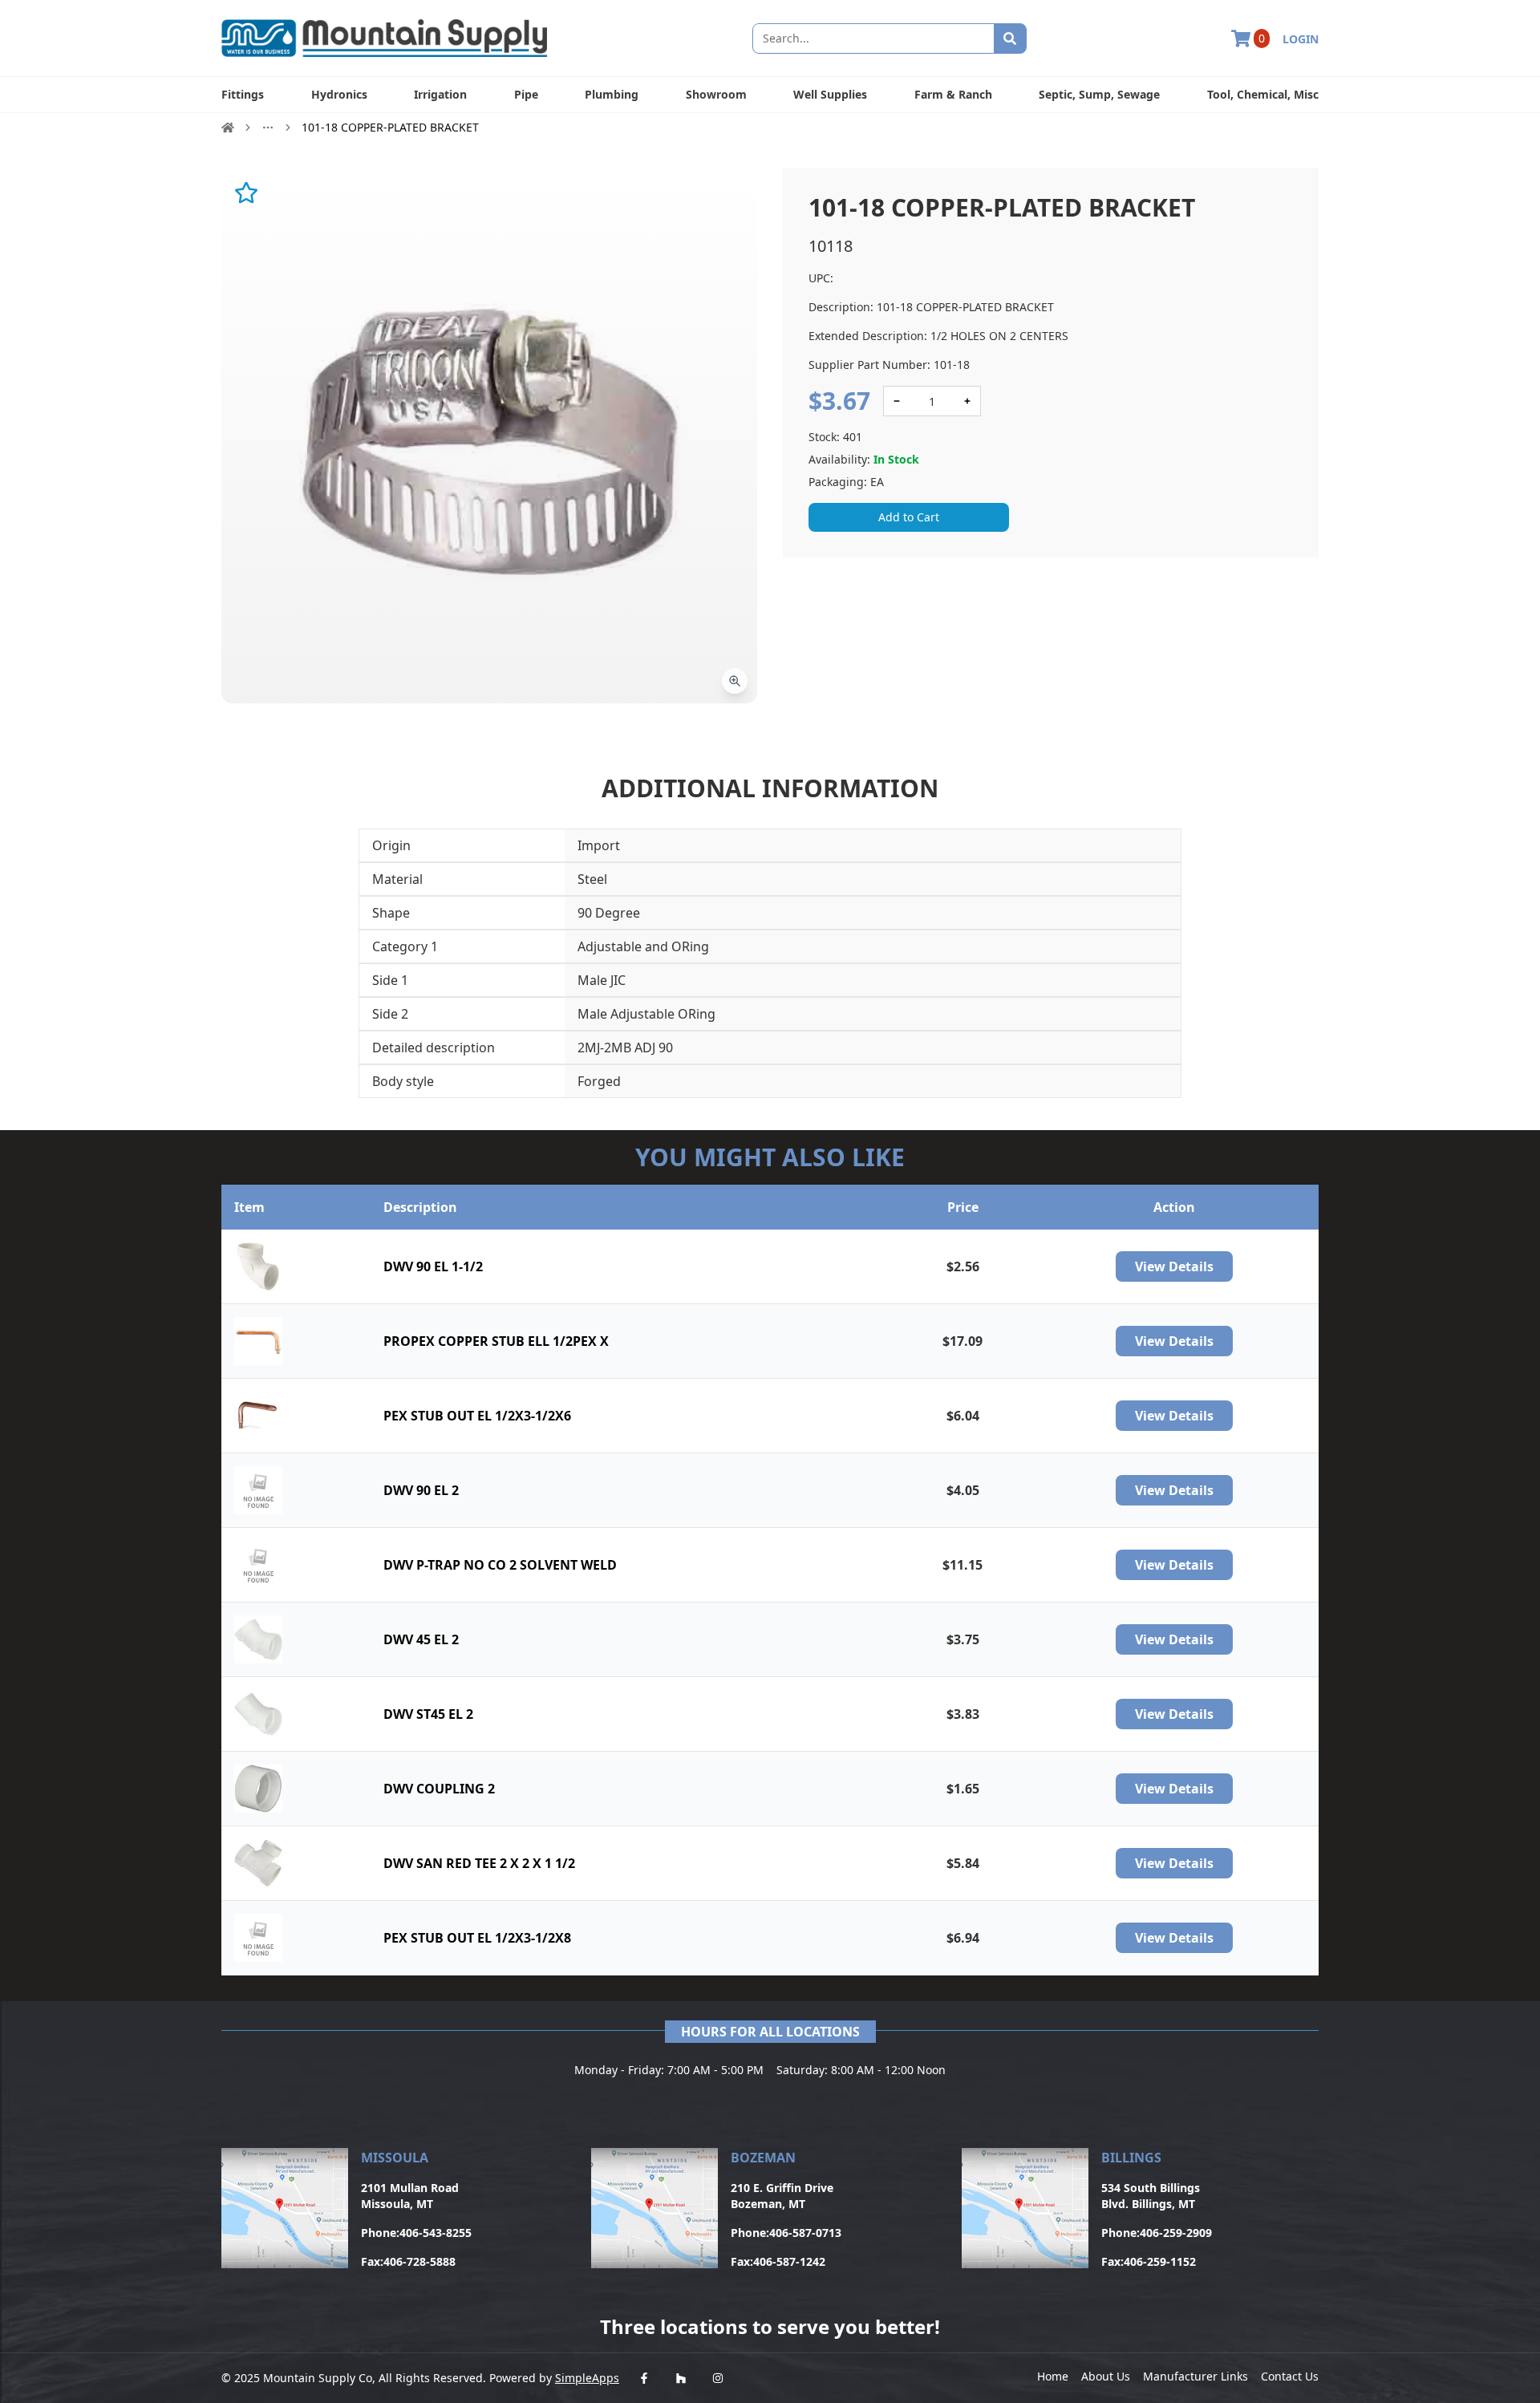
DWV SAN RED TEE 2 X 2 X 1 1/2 (479, 1863)
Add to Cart (909, 517)
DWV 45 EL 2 (421, 1639)
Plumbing (612, 94)
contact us (1290, 2376)
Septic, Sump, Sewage (1099, 94)
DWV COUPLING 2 (439, 1789)
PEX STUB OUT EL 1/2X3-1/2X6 (477, 1416)
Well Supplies (830, 94)
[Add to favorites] (246, 192)
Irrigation (440, 94)
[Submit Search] (1010, 38)
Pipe (526, 94)
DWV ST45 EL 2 (428, 1714)
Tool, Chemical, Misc (1263, 94)
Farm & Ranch (953, 94)
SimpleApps (587, 2378)
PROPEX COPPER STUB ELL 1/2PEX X (496, 1341)
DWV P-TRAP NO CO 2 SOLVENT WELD (500, 1565)
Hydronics (339, 94)
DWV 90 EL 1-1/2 (433, 1266)
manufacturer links (1196, 2376)
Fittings (243, 94)
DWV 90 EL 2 (421, 1490)
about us (1106, 2376)
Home (1053, 2376)
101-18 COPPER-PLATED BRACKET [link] (390, 127)
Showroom (716, 94)
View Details (1174, 1266)
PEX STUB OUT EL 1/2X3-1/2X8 (477, 1938)
